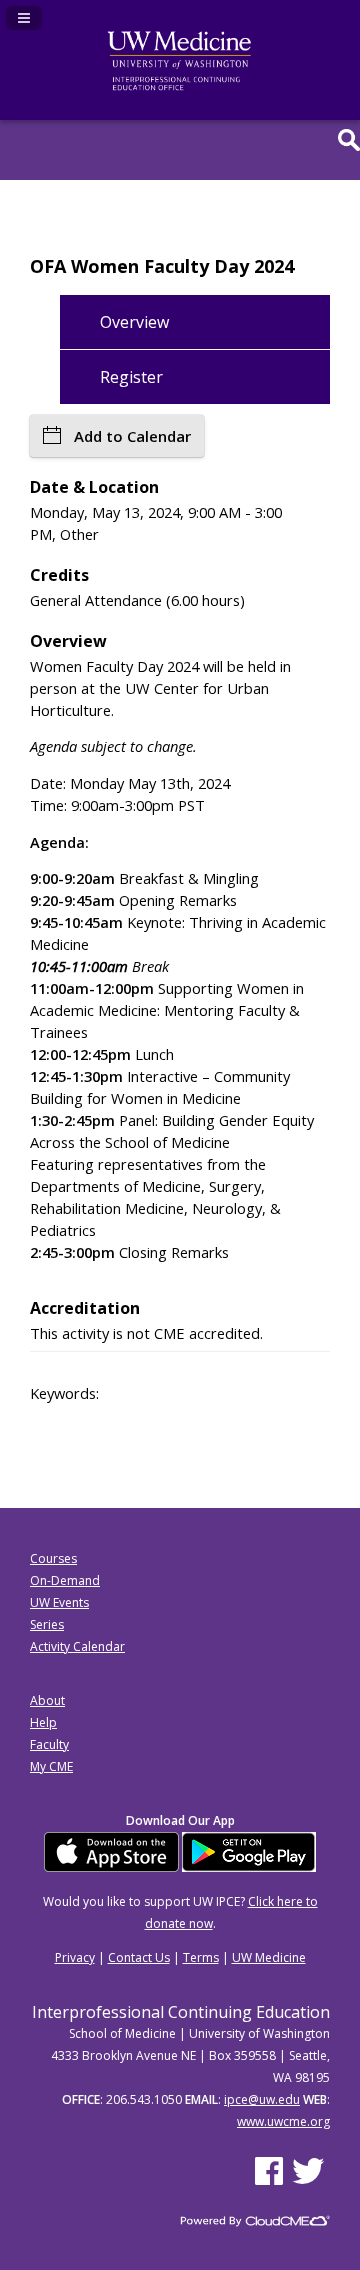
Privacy (75, 1957)
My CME (51, 1766)
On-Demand (65, 1580)
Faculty (49, 1744)
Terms (201, 1957)
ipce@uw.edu (262, 2099)
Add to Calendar (132, 436)
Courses (53, 1558)
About (47, 1700)
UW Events (59, 1602)
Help (43, 1722)
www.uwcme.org (283, 2121)
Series (47, 1624)
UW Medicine (269, 1957)
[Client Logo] (180, 87)
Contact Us (139, 1957)
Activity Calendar (77, 1646)
